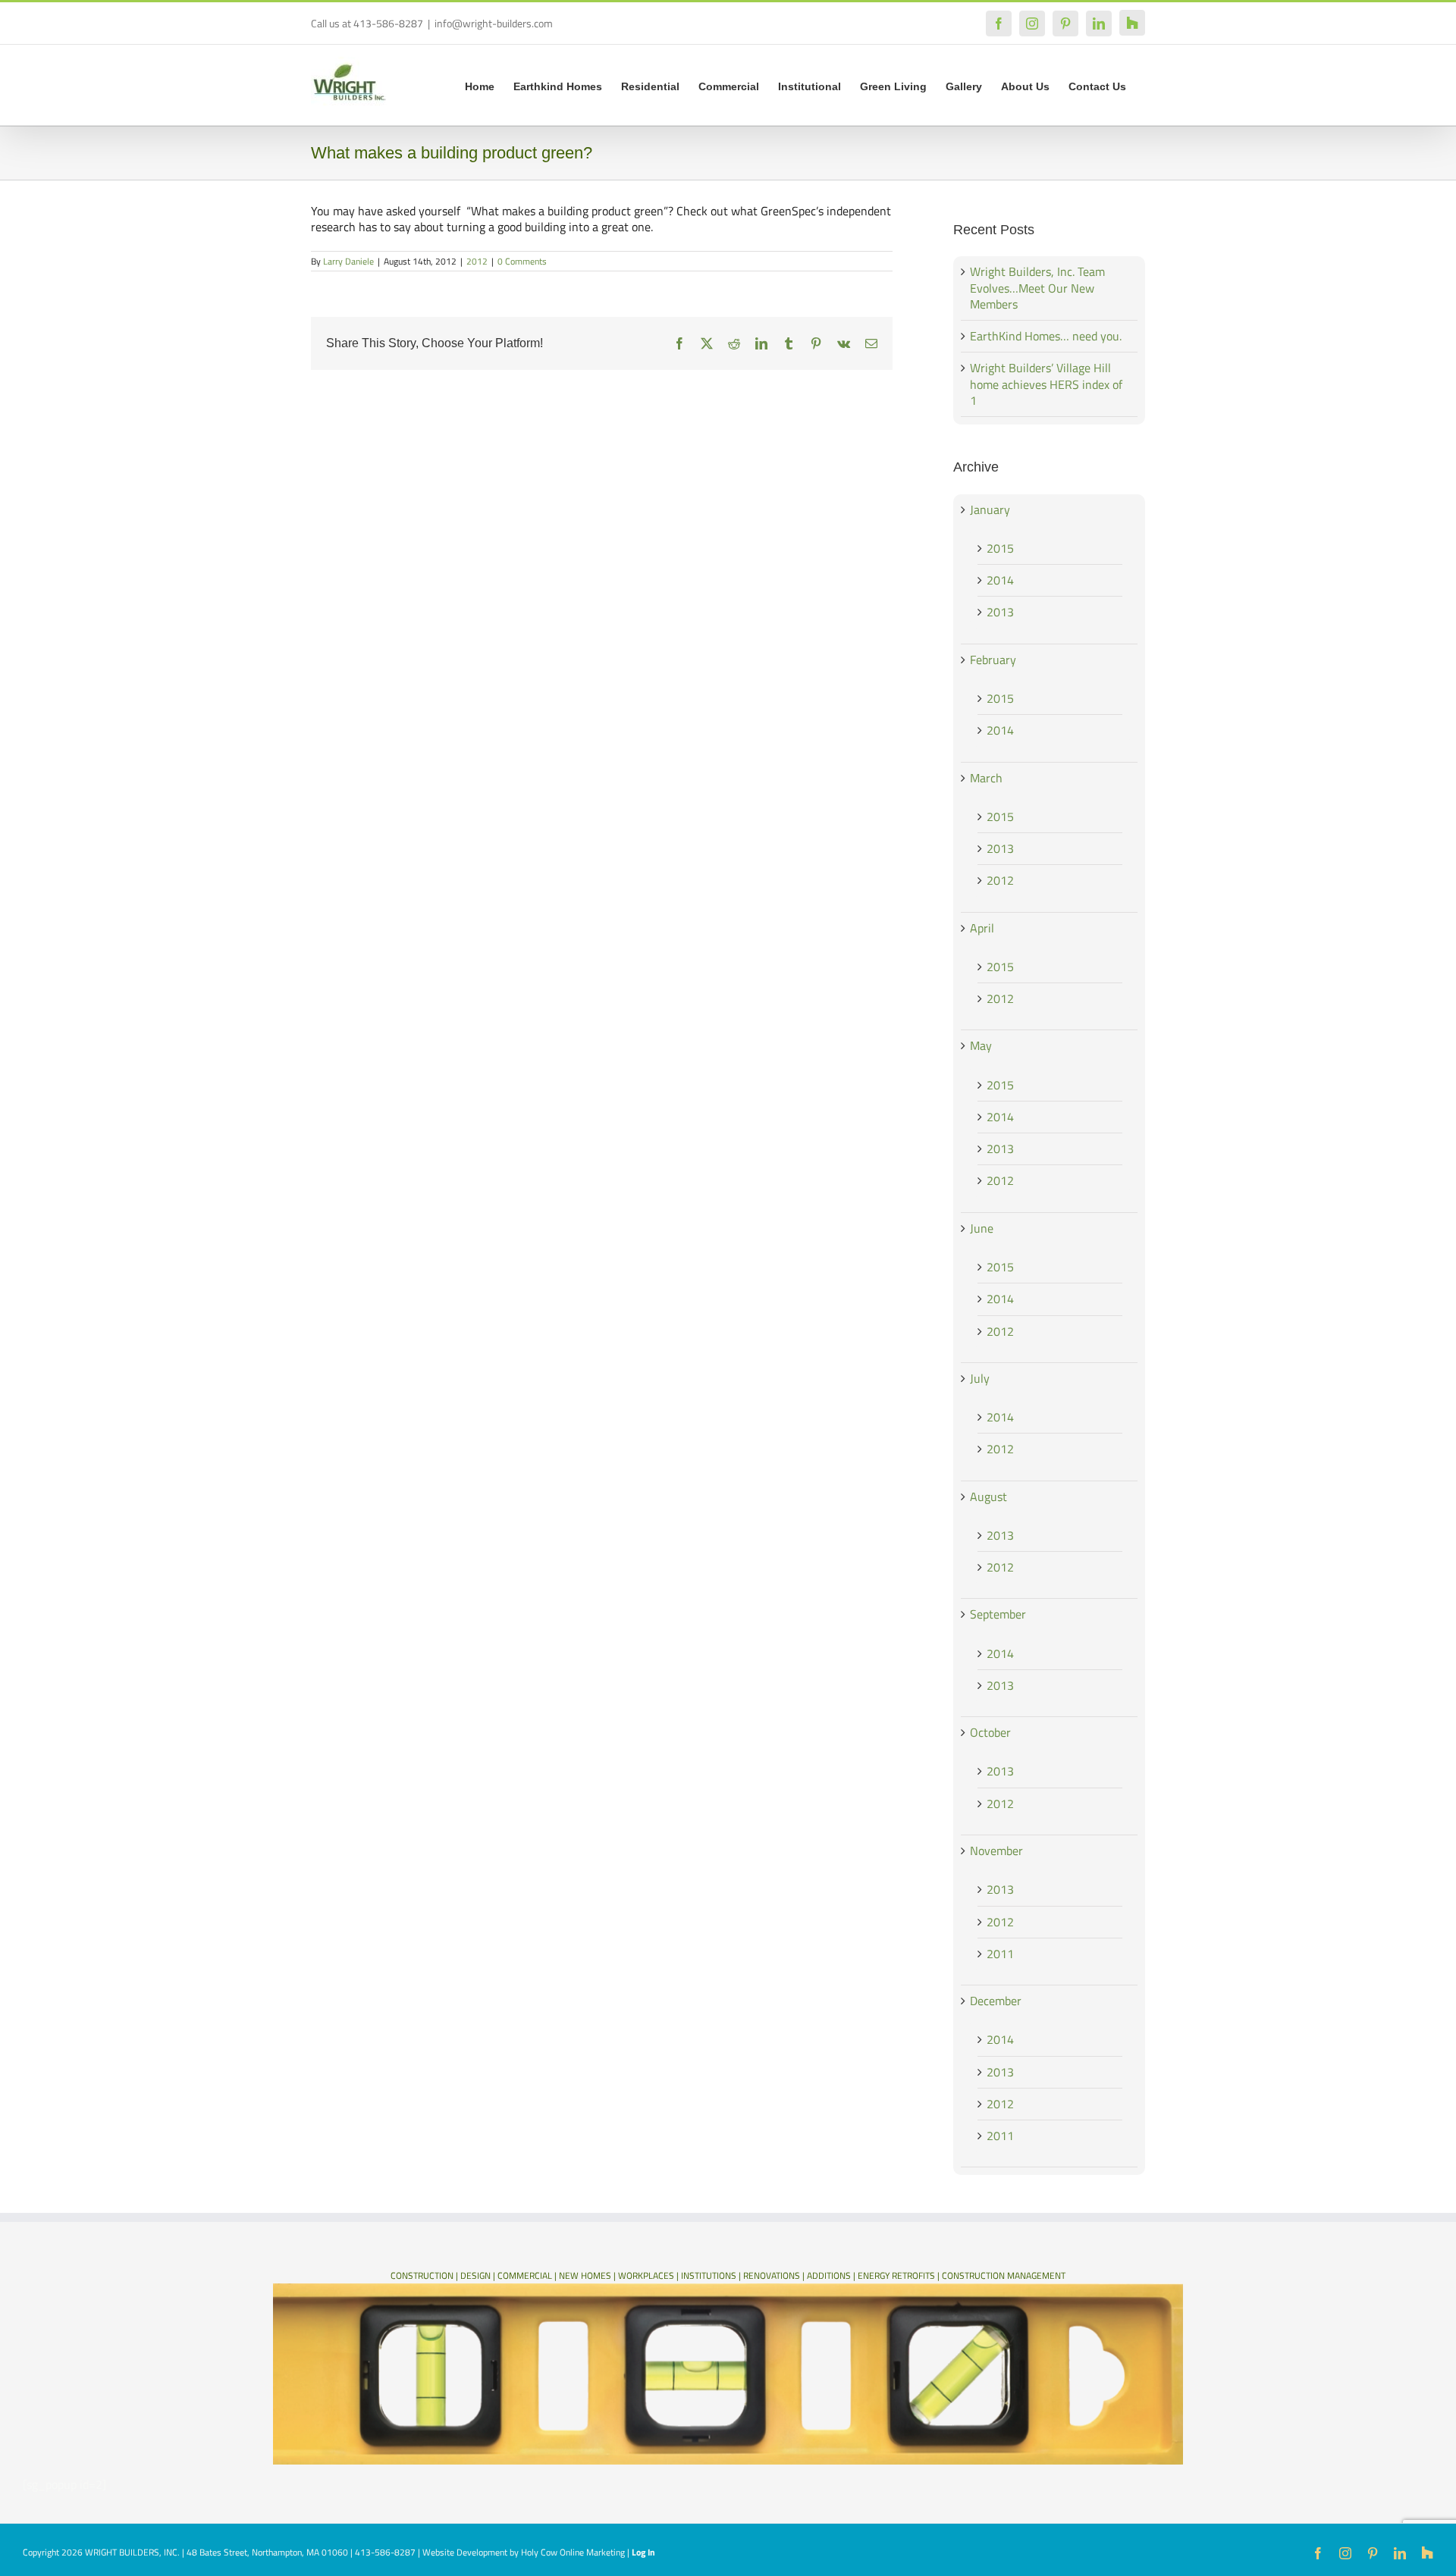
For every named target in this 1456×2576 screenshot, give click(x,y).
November (996, 1851)
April (982, 928)
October (990, 1732)
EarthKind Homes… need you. (1046, 336)
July (980, 1378)
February (993, 660)
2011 (1000, 1954)
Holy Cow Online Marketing (573, 2552)
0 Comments (522, 261)
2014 (1000, 580)
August (988, 1496)
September (998, 1614)
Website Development (465, 2552)
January (990, 509)
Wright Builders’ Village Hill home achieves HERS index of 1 (1046, 384)
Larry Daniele (348, 261)
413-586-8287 (385, 2552)
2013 (1000, 612)
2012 (477, 261)
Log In (643, 2552)
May (981, 1045)
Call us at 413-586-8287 (367, 23)
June (982, 1228)
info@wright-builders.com (494, 23)
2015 (1000, 548)
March (986, 778)
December (996, 2001)
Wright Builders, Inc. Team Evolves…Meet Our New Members (1037, 288)
